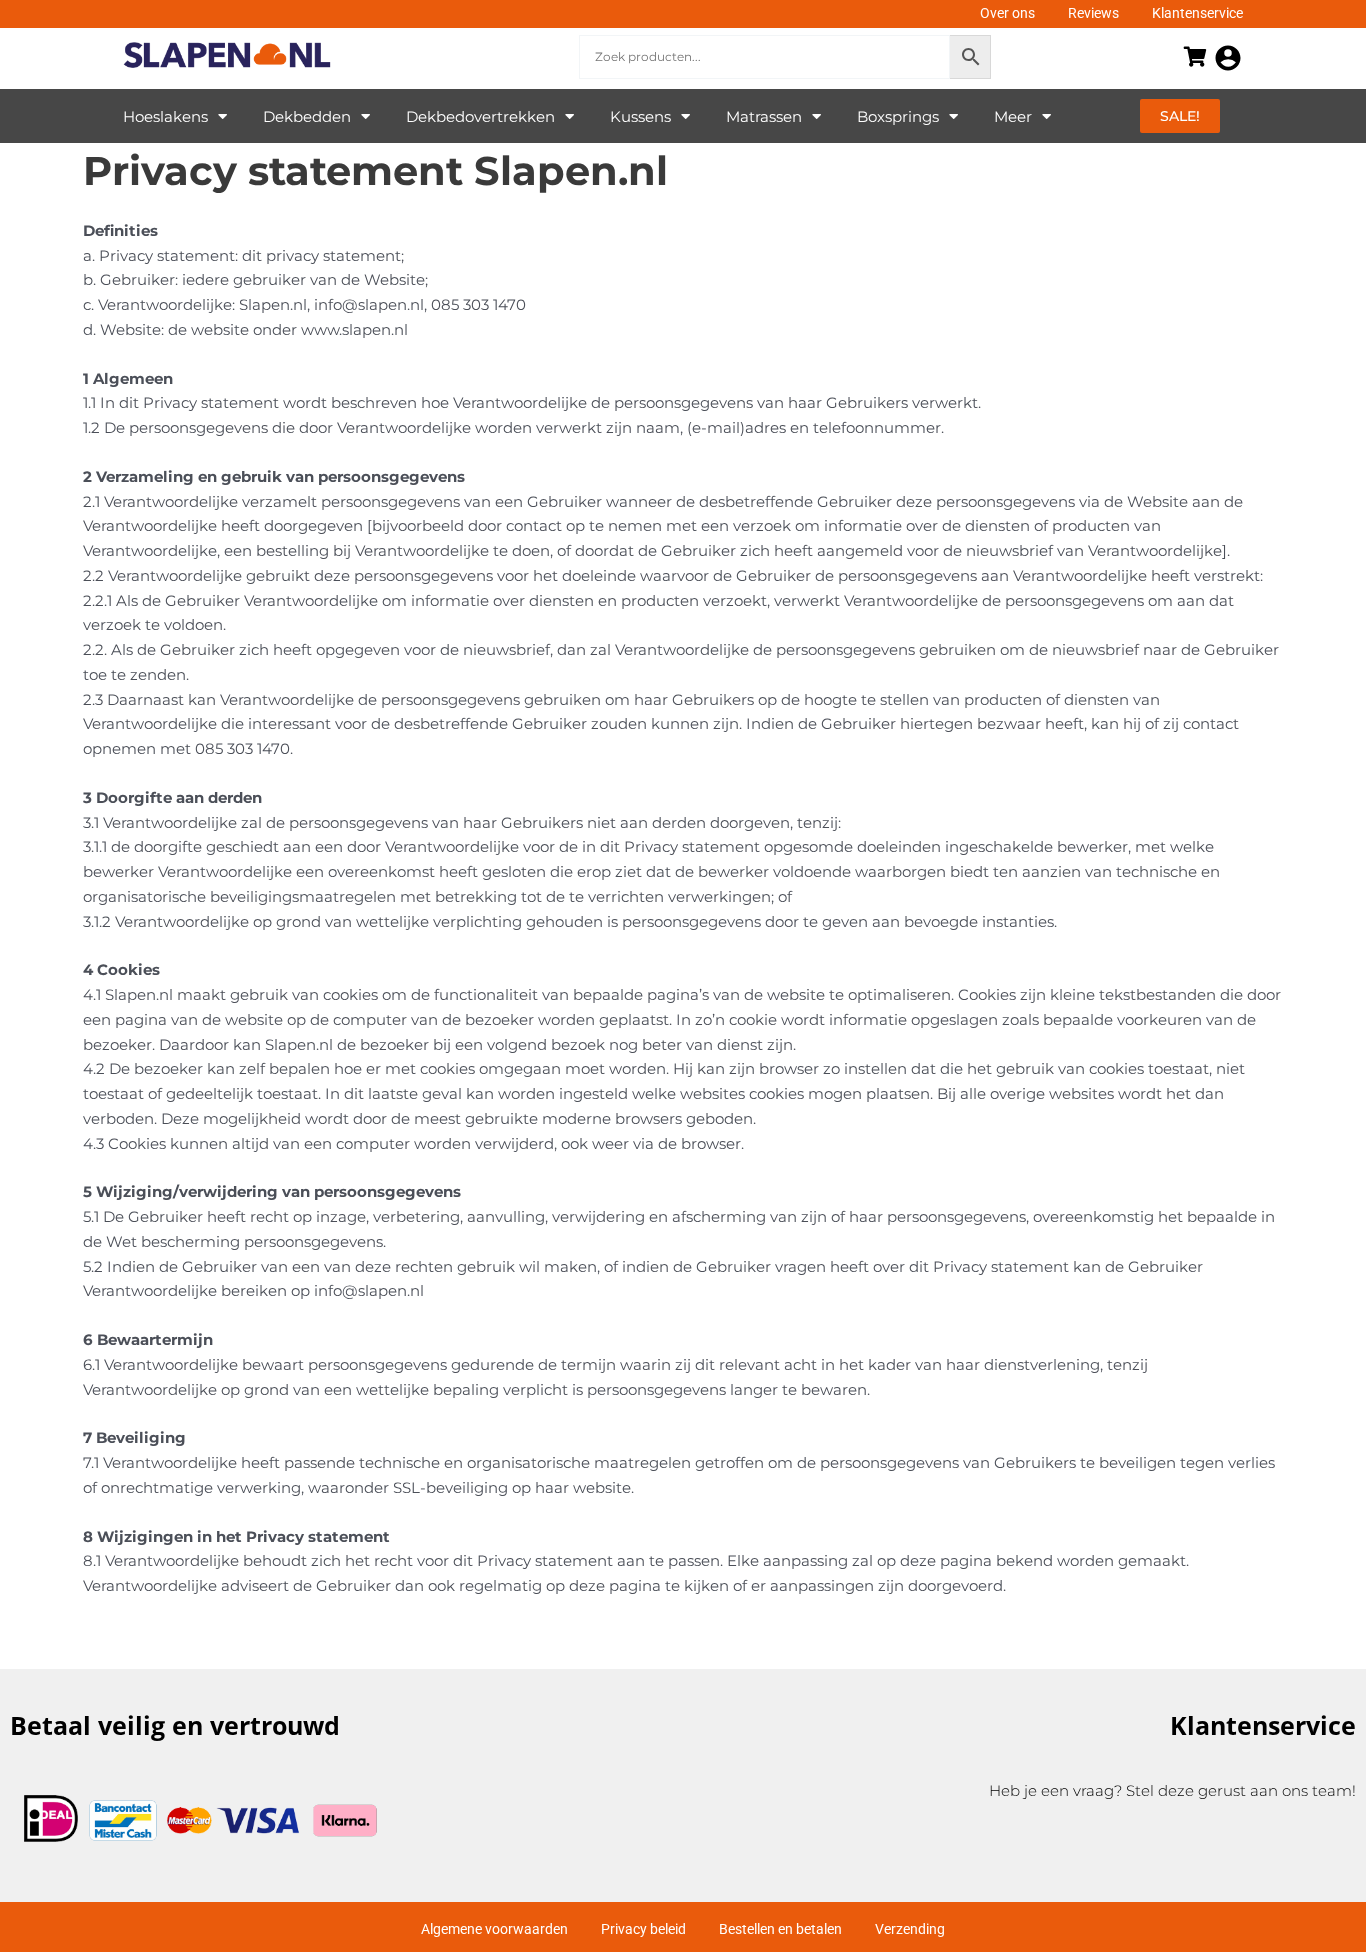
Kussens (640, 116)
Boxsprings (898, 116)
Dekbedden (307, 116)
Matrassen (764, 116)
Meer (1013, 116)
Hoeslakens (165, 116)
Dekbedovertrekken (480, 116)
